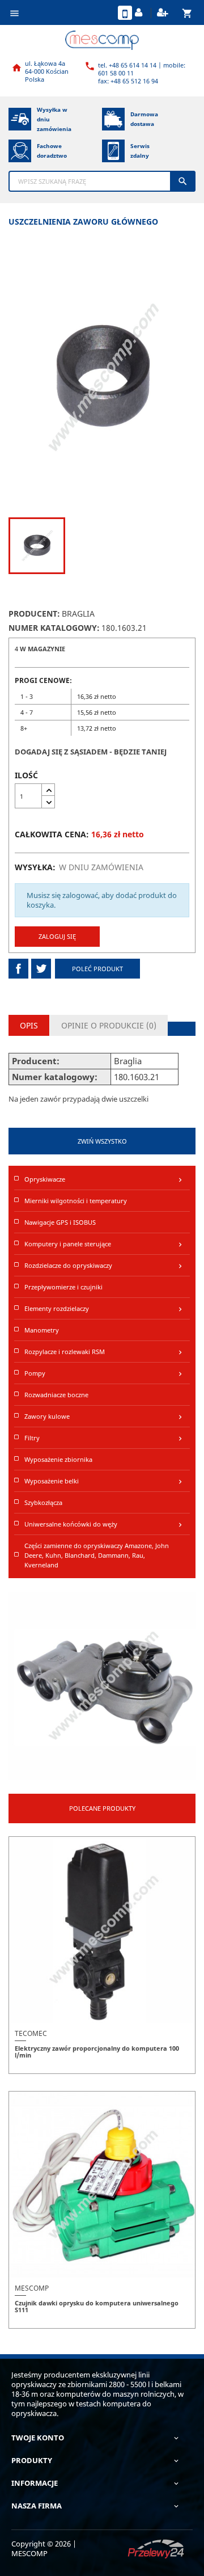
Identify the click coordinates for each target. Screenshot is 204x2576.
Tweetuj (41, 969)
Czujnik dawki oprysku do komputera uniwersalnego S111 (97, 2306)
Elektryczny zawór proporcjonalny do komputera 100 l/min (97, 2052)
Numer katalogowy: (54, 628)
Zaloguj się (57, 936)
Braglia (78, 614)
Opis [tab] (29, 1025)
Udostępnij (18, 969)
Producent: (34, 614)
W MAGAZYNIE (42, 649)
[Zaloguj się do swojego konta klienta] (140, 13)
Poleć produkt (97, 969)
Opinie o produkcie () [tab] (109, 1025)
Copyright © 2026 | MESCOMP (44, 2548)
